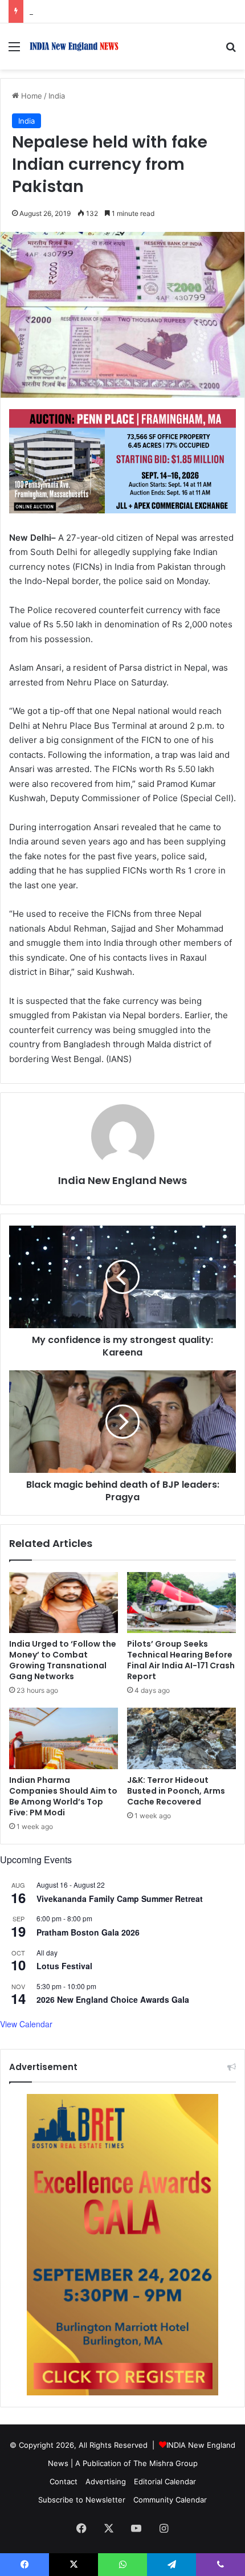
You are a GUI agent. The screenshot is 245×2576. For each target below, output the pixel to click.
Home (30, 96)
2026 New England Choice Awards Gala (113, 1999)
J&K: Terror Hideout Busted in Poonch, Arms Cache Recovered (176, 1791)
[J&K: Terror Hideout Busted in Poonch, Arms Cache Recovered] (181, 1738)
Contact (64, 2481)
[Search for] (231, 50)
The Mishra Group (166, 2463)
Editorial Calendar (165, 2481)
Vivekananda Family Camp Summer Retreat (120, 1899)
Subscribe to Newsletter (82, 2500)
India (57, 96)
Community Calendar (170, 2500)
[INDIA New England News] (74, 46)
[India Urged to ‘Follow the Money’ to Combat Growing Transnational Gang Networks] (64, 1603)
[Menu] (14, 50)
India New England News (122, 1180)
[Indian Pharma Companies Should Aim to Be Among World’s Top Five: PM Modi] (64, 1738)
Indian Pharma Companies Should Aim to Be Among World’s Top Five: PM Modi (63, 1796)
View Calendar (26, 2024)
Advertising (106, 2481)
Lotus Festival (64, 1966)
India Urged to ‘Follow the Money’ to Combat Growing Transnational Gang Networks (63, 1660)
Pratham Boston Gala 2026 (88, 1932)
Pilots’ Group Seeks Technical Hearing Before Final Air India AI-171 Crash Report (181, 1660)
